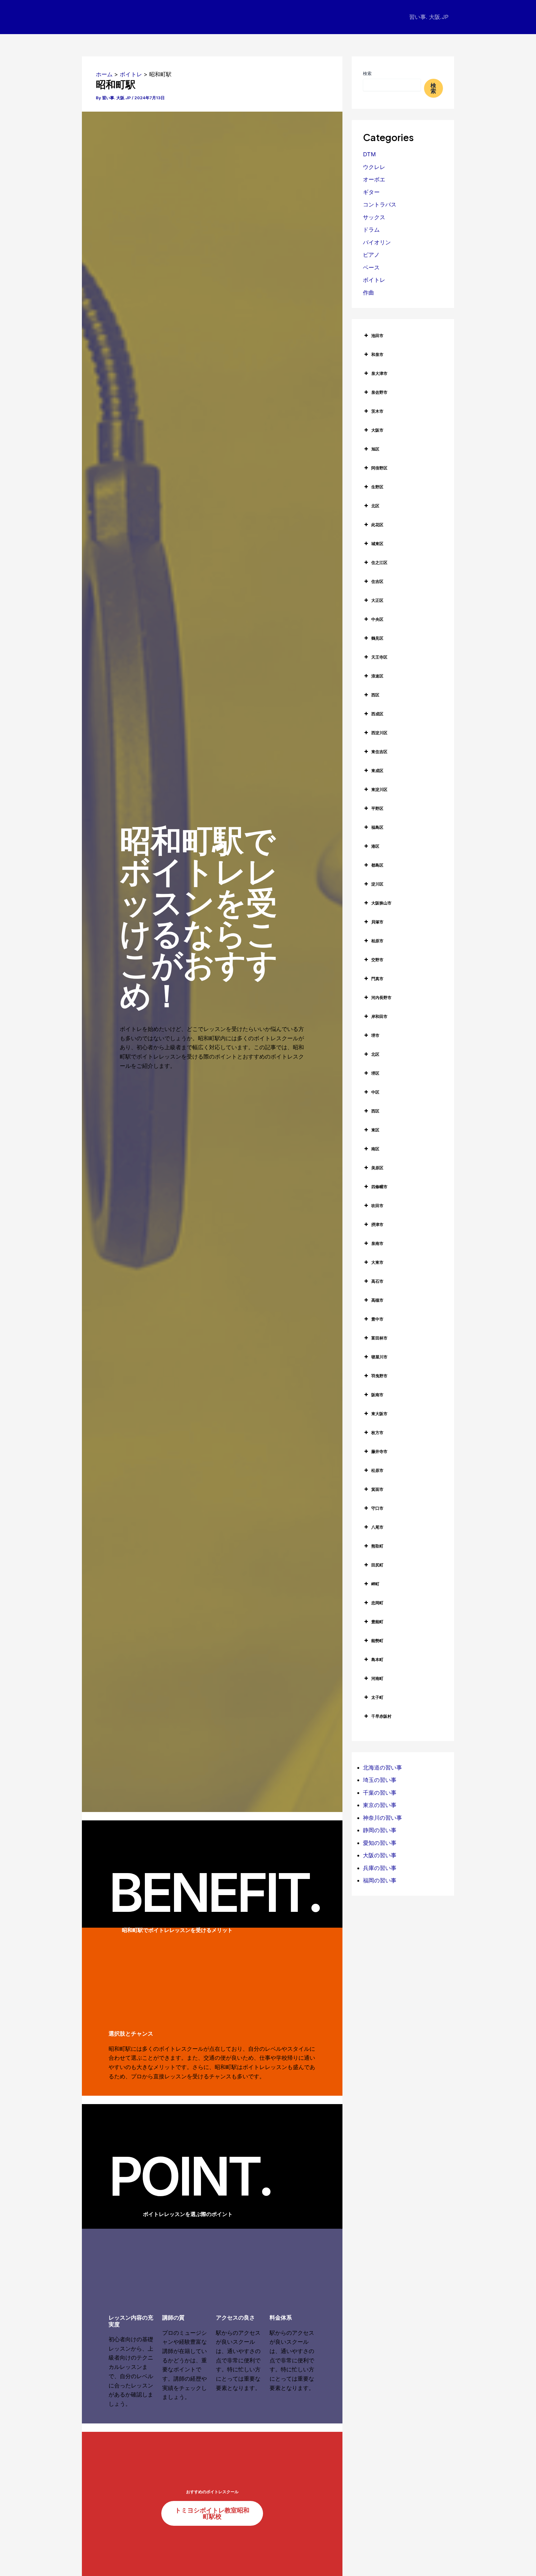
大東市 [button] (377, 1262)
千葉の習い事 (380, 1793)
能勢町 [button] (377, 1641)
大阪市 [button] (377, 430)
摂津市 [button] (377, 1224)
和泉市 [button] (377, 354)
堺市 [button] (375, 1035)
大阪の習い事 (380, 1855)
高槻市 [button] (377, 1300)
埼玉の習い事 (380, 1780)
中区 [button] (375, 1092)
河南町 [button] (377, 1678)
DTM (369, 154)
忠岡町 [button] (377, 1603)
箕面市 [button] (377, 1489)
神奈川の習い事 (382, 1818)
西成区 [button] (377, 714)
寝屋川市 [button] (379, 1357)
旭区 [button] (375, 449)
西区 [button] (375, 695)
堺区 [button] (375, 1073)
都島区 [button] (377, 865)
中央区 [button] (377, 619)
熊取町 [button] (377, 1546)
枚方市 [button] (377, 1432)
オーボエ (374, 179)
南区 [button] (375, 1149)
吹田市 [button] (377, 1206)
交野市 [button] (377, 960)
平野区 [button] (377, 808)
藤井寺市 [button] (379, 1451)
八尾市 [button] (377, 1527)
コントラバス (380, 204)
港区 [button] (375, 846)
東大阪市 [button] (379, 1414)
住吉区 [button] (377, 581)
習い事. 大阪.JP (429, 17)
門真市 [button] (377, 979)
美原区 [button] (377, 1168)
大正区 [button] (377, 600)
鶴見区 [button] (377, 638)
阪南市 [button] (377, 1395)
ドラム (371, 230)
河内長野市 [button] (381, 997)
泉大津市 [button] (379, 373)
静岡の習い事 (380, 1830)
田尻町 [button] (377, 1565)
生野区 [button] (377, 487)
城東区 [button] (377, 544)
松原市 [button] (377, 1470)
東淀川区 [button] (379, 789)
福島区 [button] (377, 827)
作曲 (368, 293)
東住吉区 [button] (379, 752)
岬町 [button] (375, 1584)
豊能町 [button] (377, 1622)
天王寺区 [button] (379, 657)
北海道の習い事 (382, 1768)
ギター (371, 192)
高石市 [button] (377, 1281)
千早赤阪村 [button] (381, 1716)
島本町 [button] (377, 1659)
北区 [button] (375, 506)
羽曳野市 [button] (379, 1376)
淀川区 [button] (377, 884)
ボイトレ (374, 280)
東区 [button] (375, 1130)
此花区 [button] (377, 525)
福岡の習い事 (380, 1880)
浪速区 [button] (377, 676)
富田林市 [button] (379, 1338)
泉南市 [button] (377, 1243)
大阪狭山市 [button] (381, 903)
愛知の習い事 (380, 1843)
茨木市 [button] (377, 411)
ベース (371, 267)
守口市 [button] (377, 1508)
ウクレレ (374, 167)
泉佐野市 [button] (379, 392)
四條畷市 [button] (379, 1187)
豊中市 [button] (377, 1319)
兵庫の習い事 (380, 1868)
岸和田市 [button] (379, 1016)
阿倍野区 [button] (379, 468)
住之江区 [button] (379, 562)
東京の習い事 (380, 1805)
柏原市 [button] (377, 941)
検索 (367, 73)
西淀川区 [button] (379, 733)
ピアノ (371, 255)
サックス (374, 217)
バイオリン (377, 242)
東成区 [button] (377, 771)
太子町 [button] (377, 1697)
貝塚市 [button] (377, 922)
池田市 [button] (377, 335)
